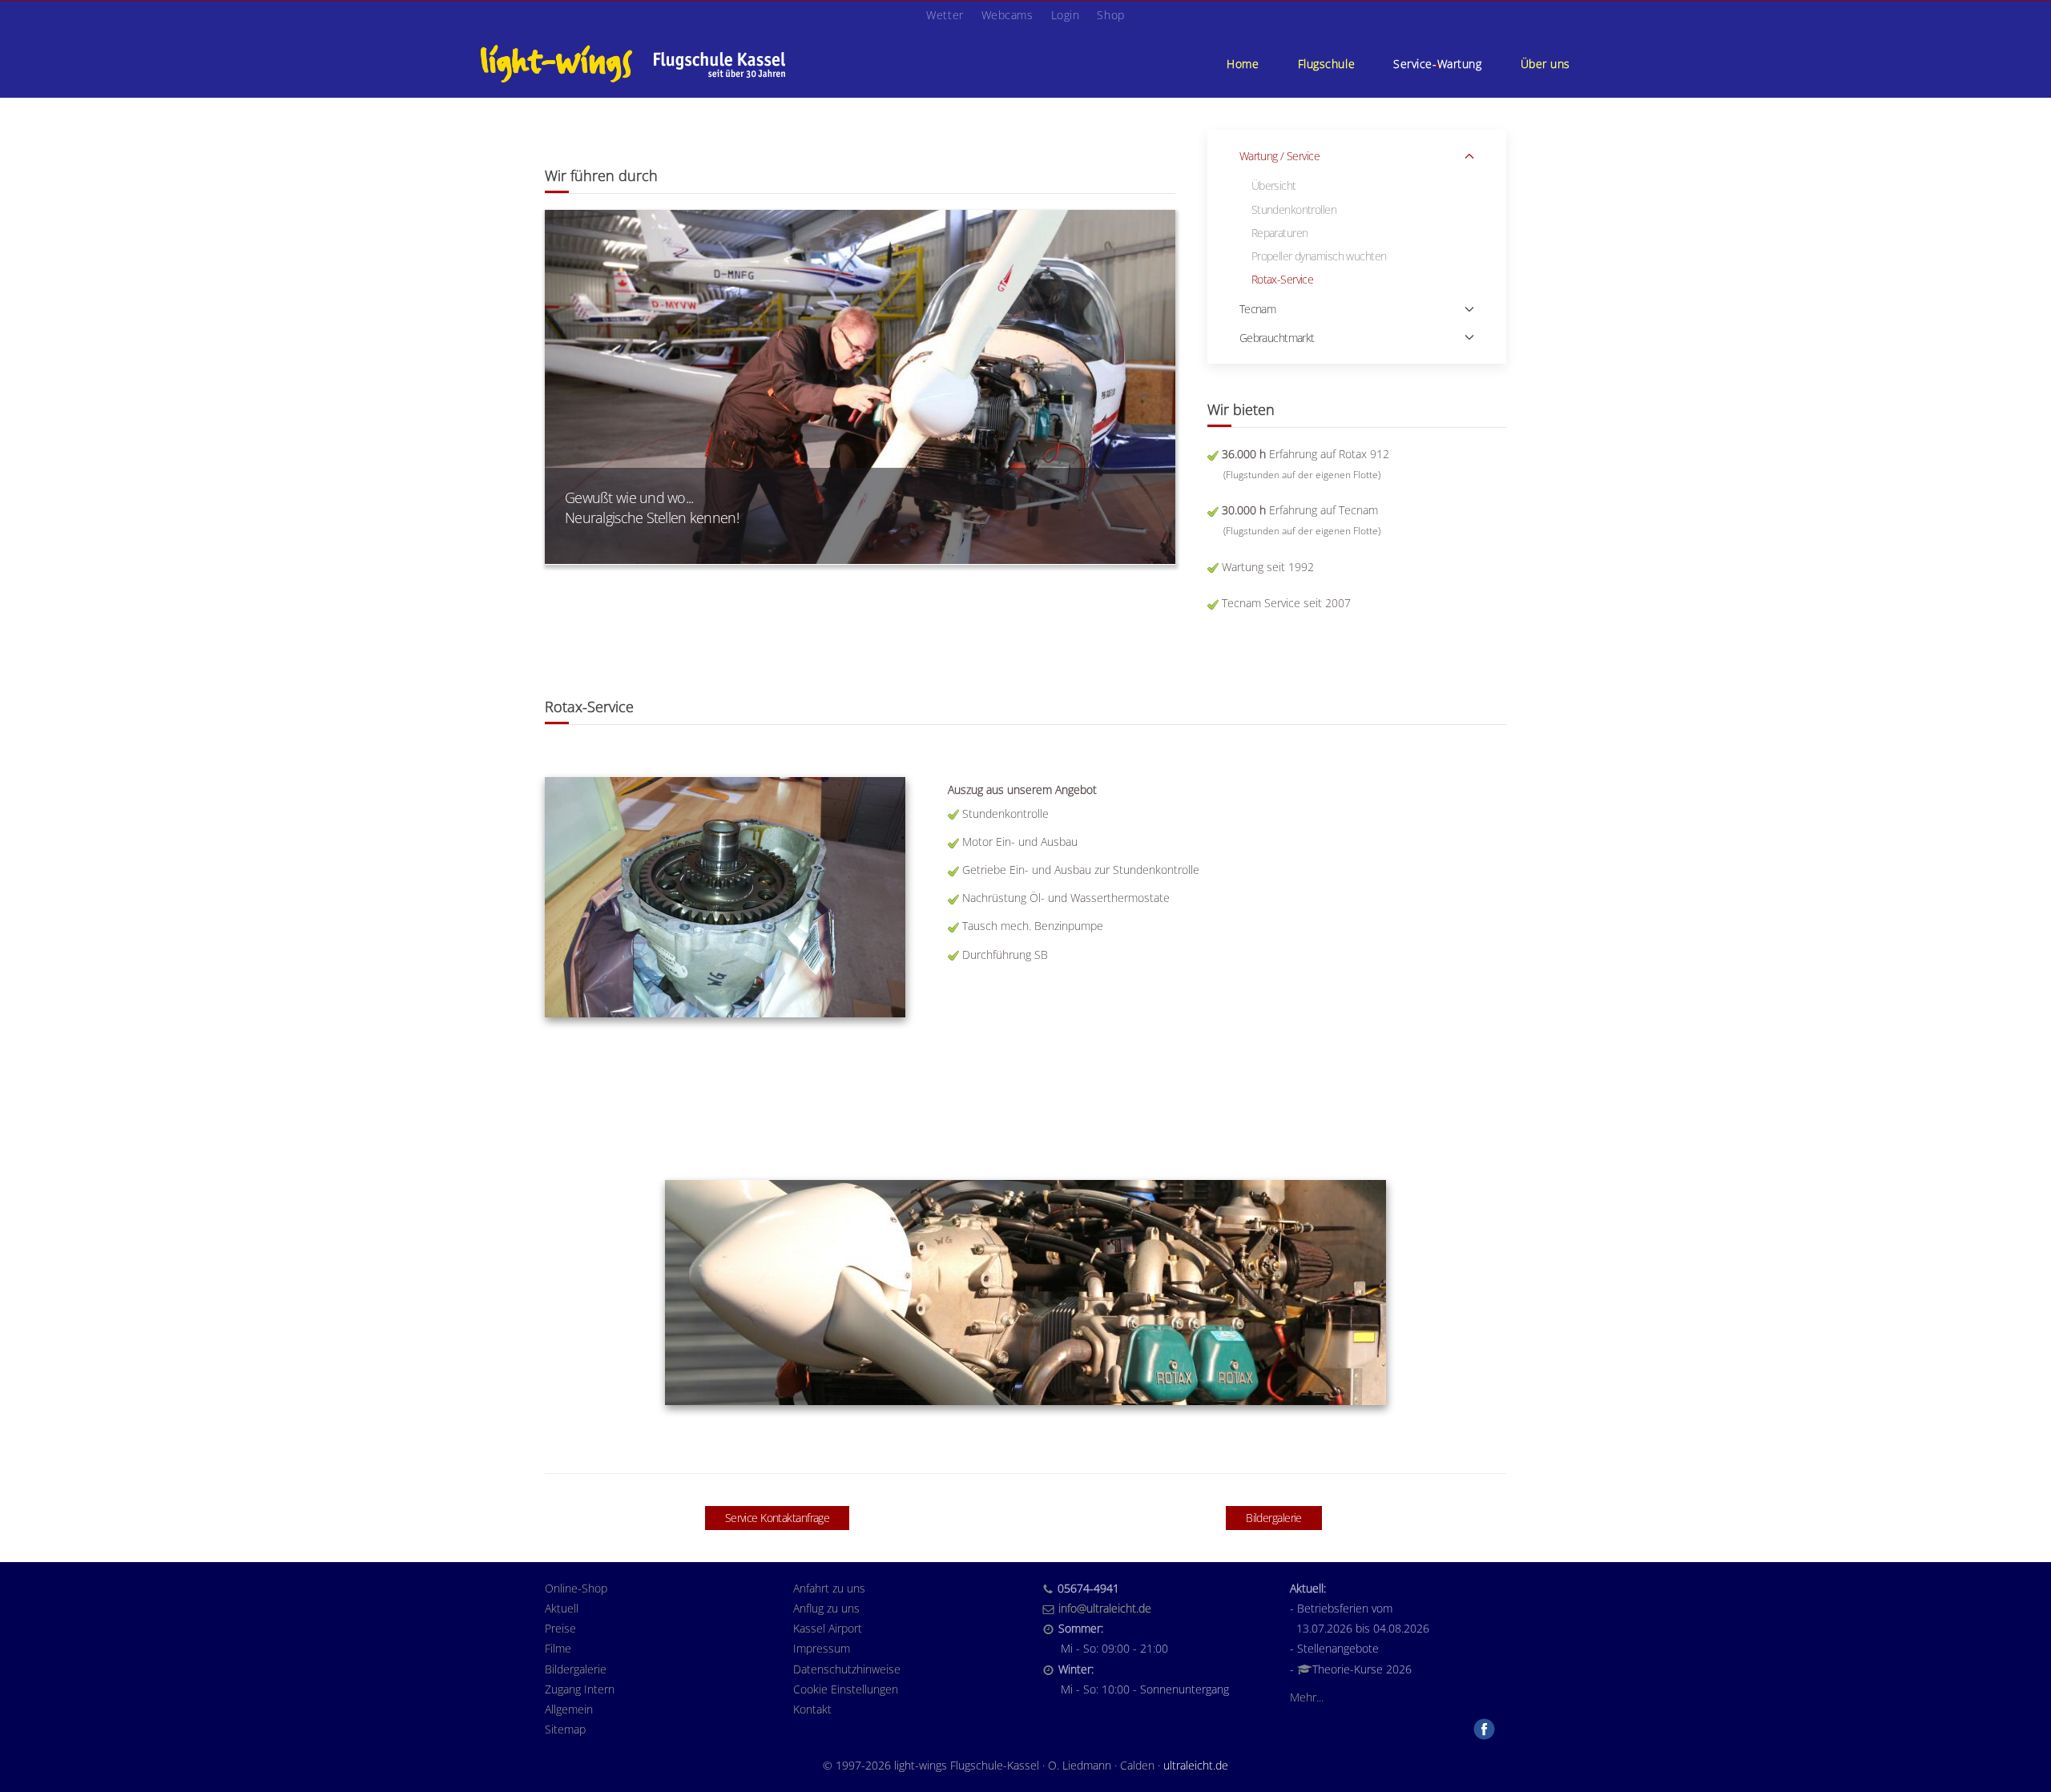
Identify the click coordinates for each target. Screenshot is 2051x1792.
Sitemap (565, 1729)
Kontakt (812, 1709)
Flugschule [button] (1327, 64)
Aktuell (562, 1608)
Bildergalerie (1274, 1518)
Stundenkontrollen (1294, 209)
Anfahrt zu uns (829, 1588)
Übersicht (1274, 185)
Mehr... (1307, 1697)
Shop (1110, 15)
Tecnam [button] (1258, 309)
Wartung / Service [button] (1279, 156)
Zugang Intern (580, 1689)
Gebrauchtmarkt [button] (1277, 338)
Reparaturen (1280, 233)
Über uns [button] (1545, 64)
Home (1243, 64)
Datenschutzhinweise (847, 1669)
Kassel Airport (828, 1628)
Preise (560, 1628)
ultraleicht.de (1196, 1765)
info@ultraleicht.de (1105, 1608)
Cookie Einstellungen (846, 1689)
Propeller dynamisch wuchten (1319, 256)
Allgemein (569, 1709)
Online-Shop (576, 1588)
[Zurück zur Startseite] (633, 63)
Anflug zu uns (826, 1608)
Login (1066, 15)
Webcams (1007, 15)
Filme (558, 1648)
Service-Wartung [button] (1437, 64)
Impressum (822, 1648)
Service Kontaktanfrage (778, 1518)
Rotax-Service (1283, 279)
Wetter (945, 15)
